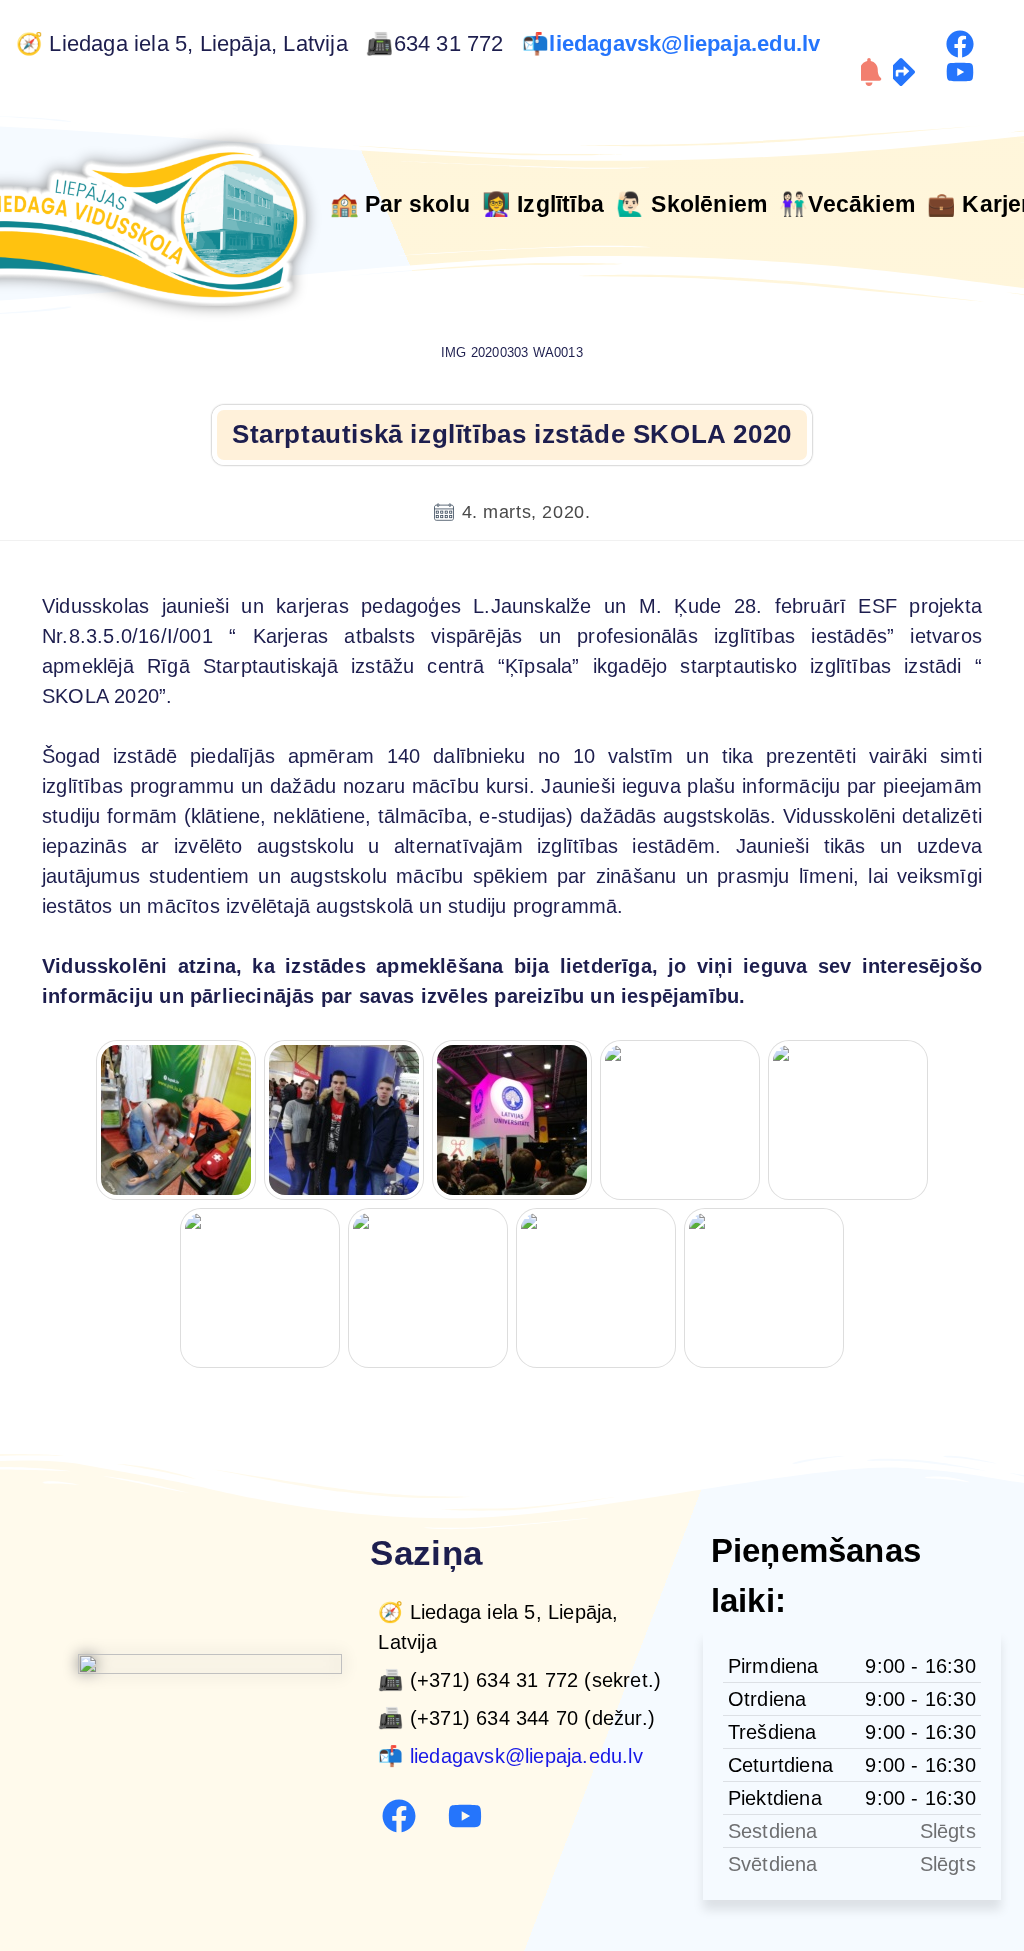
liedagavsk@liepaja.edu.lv (687, 44)
